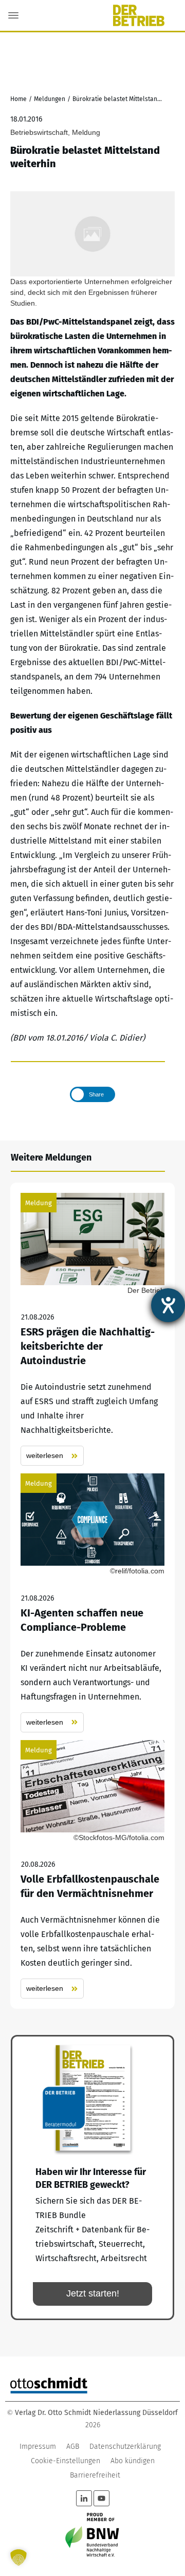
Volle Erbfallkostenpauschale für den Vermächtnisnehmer (92, 1870)
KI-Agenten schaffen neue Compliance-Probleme (92, 1603)
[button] (18, 2558)
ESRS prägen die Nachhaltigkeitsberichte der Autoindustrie (92, 1330)
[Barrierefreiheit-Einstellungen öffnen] (168, 1305)
